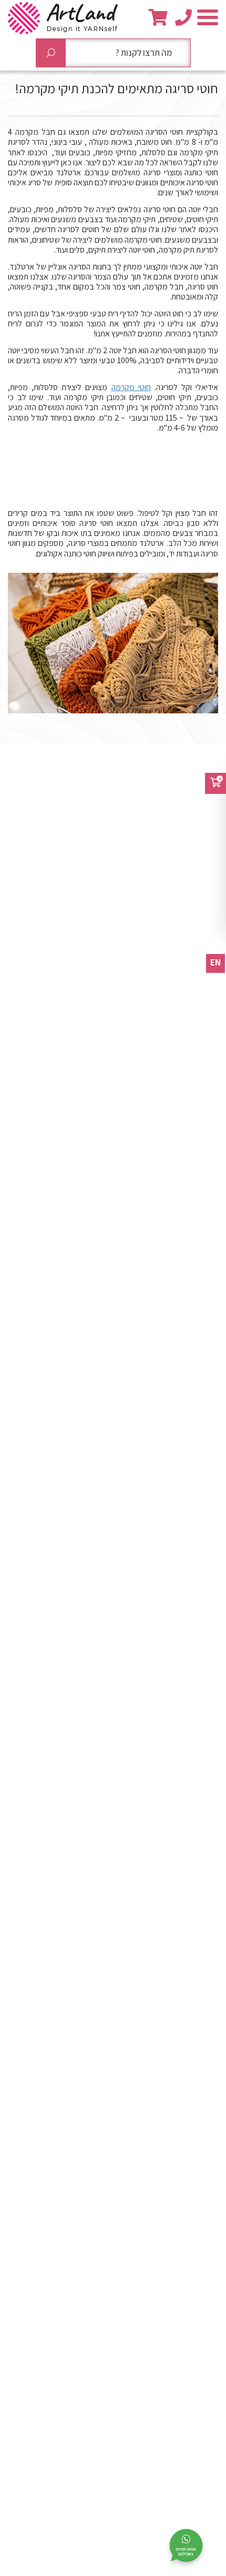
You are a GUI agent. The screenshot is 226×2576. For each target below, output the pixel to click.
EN (215, 962)
